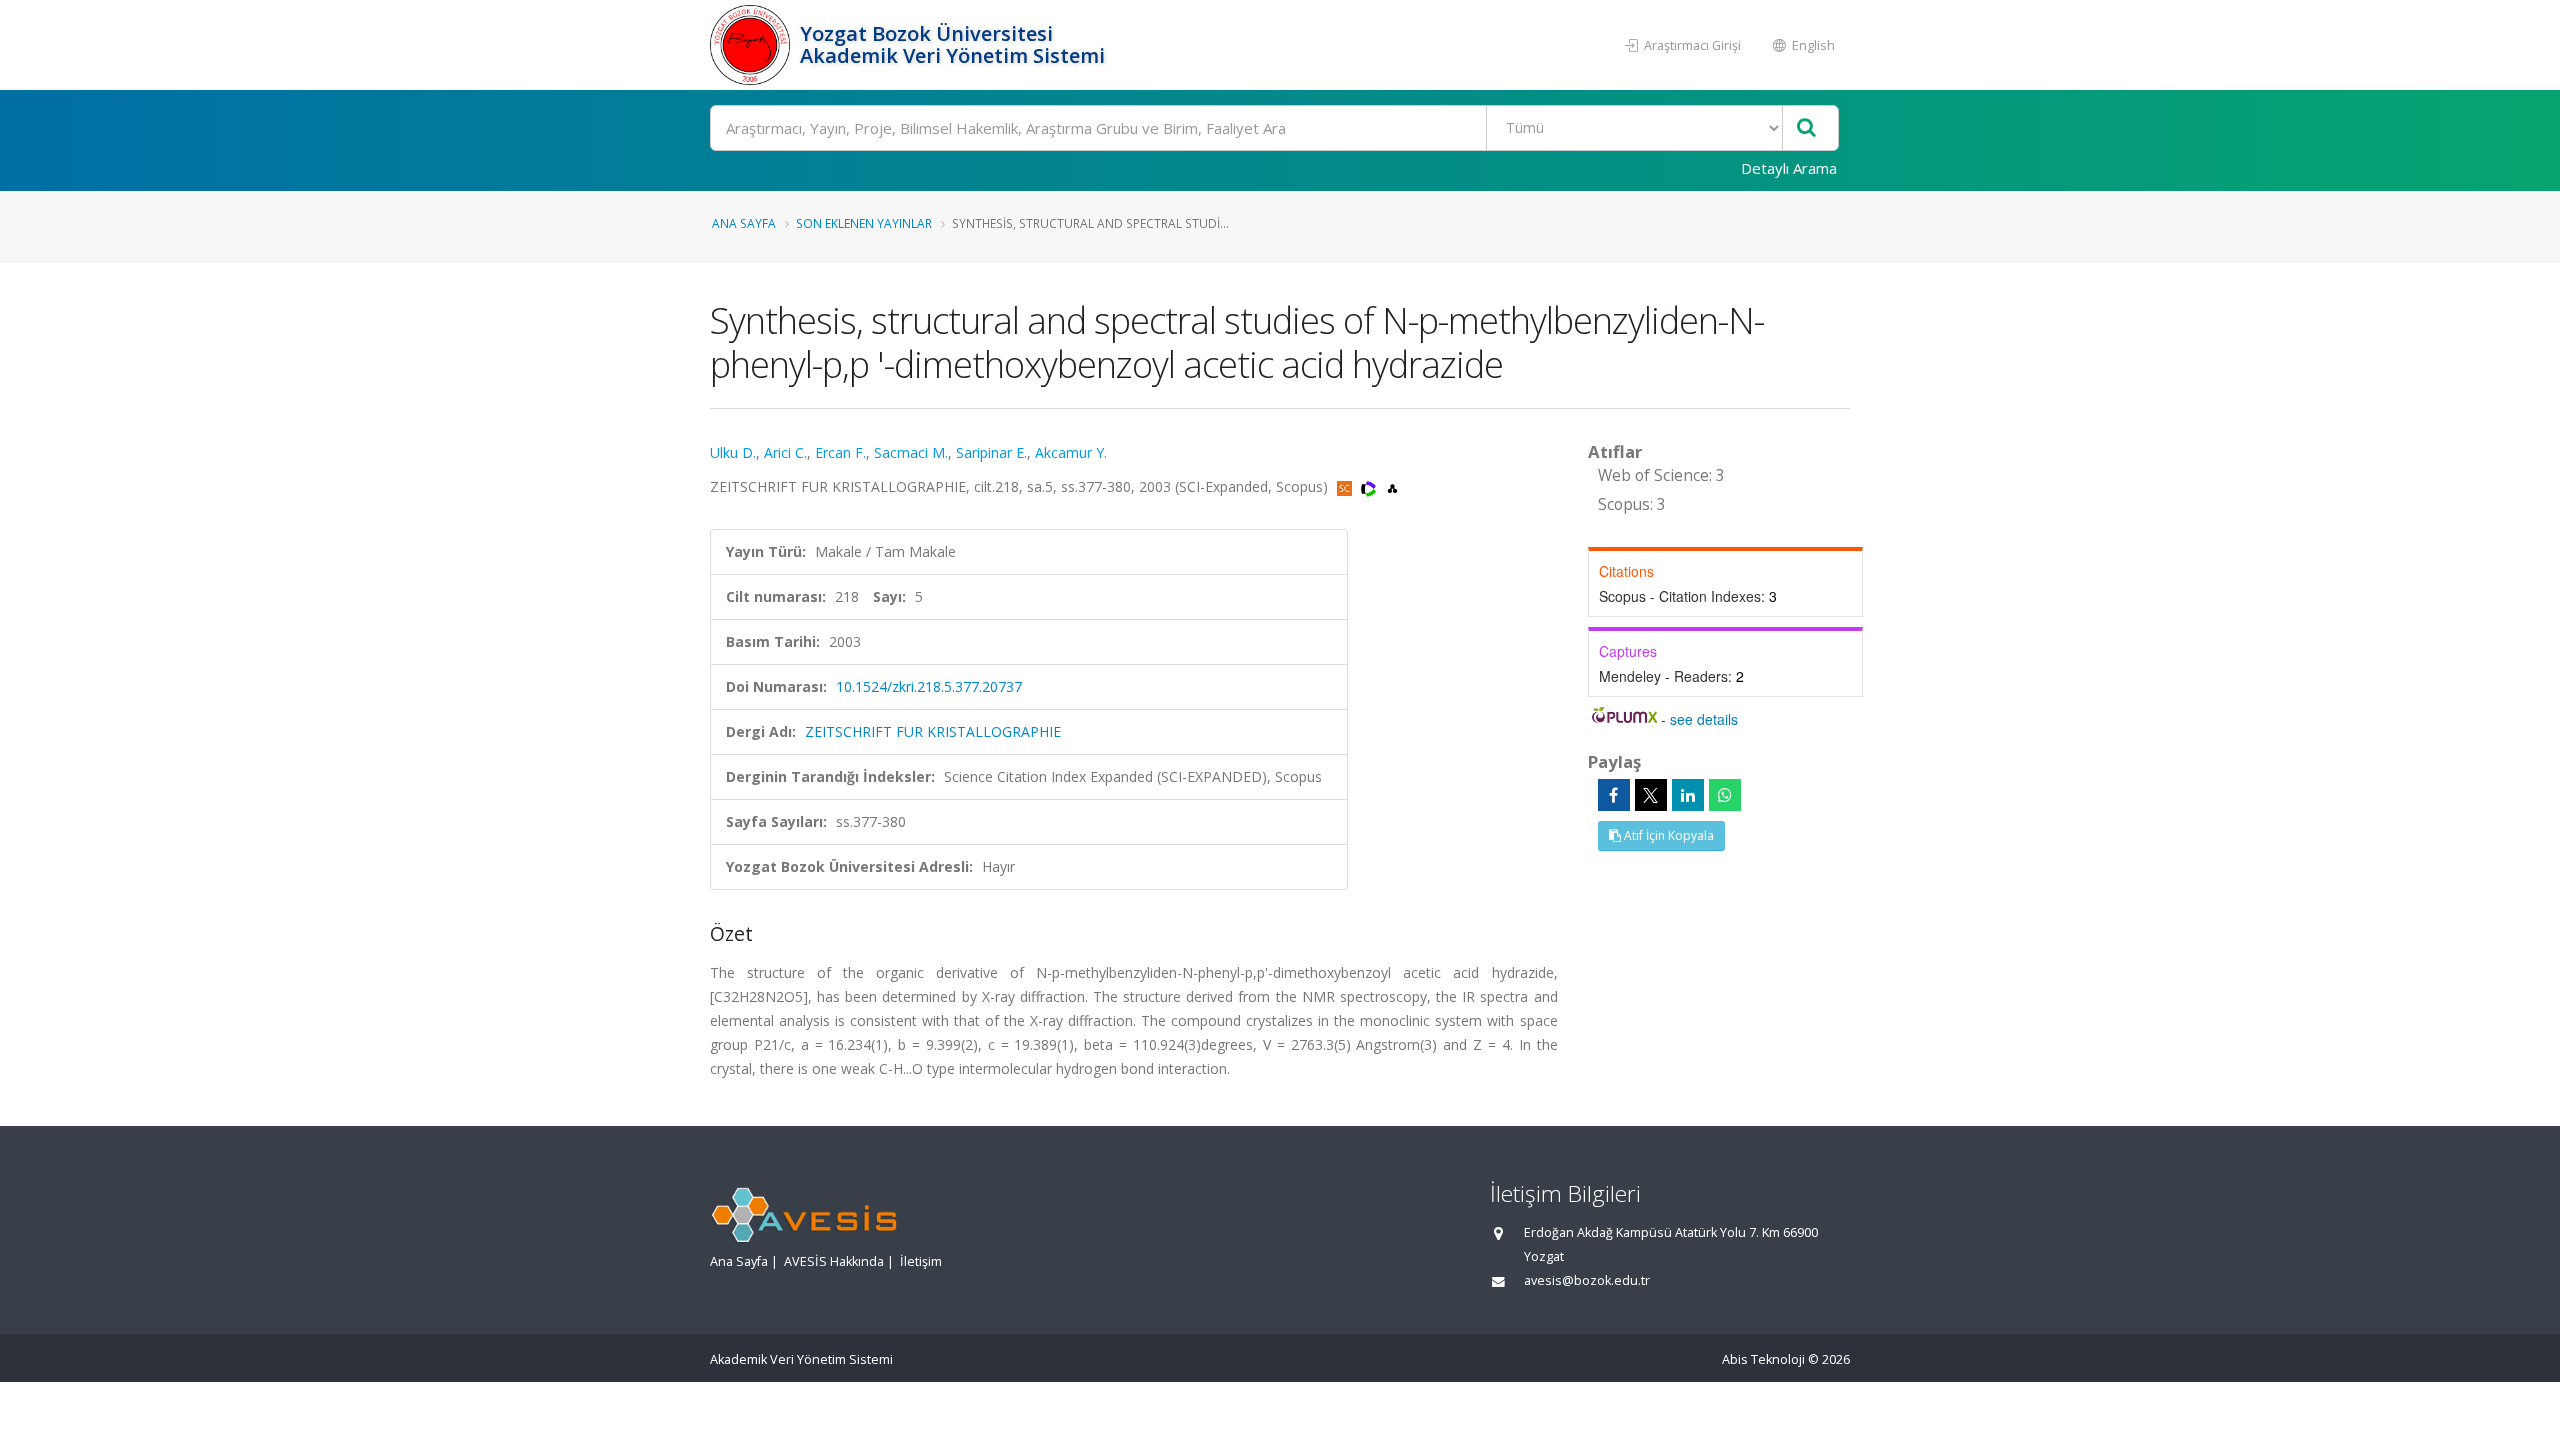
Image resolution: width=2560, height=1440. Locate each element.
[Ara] (1806, 128)
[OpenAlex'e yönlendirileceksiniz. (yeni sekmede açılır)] (1392, 486)
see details (1704, 719)
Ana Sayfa (744, 223)
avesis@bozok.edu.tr (1587, 1280)
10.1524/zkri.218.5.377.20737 (929, 686)
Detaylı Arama (1789, 168)
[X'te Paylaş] (1651, 795)
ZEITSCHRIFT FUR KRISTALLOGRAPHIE (933, 731)
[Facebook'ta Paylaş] (1614, 795)
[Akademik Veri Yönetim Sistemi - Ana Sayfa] (752, 45)
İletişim (921, 1261)
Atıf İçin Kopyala (1667, 835)
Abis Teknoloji (1763, 1359)
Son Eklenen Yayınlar (864, 223)
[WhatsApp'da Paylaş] (1725, 795)
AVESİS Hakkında (834, 1261)
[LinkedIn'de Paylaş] (1688, 795)
